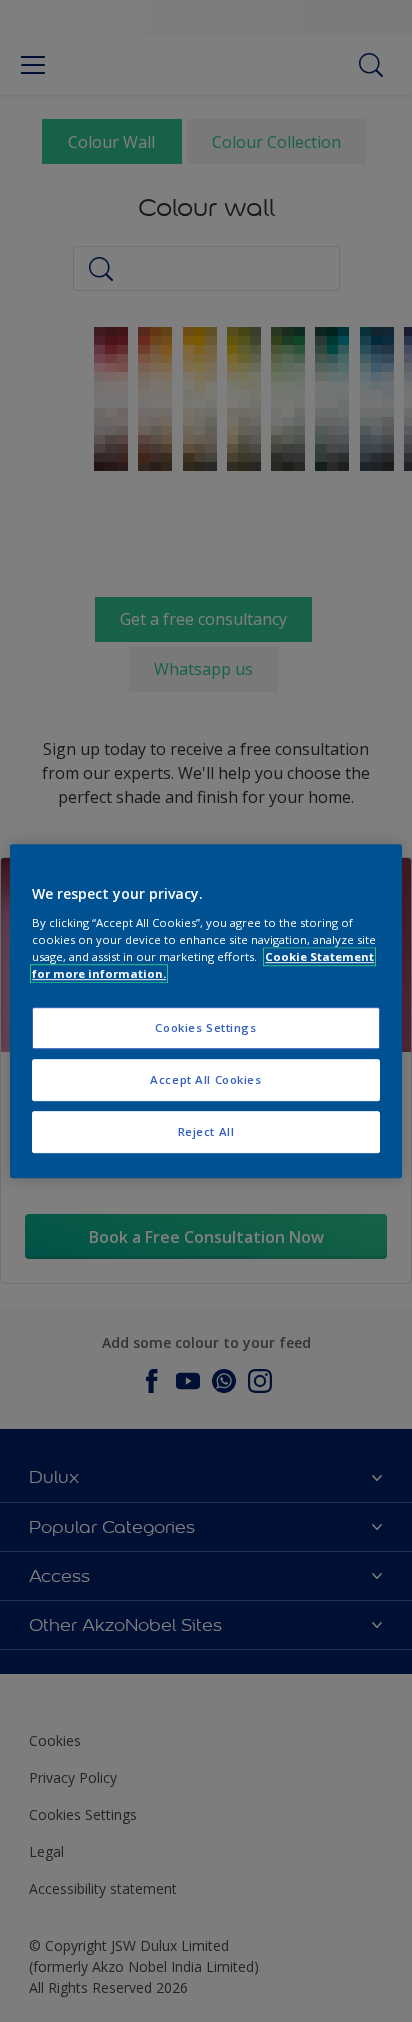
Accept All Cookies (205, 1079)
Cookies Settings (205, 1027)
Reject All (206, 1131)
